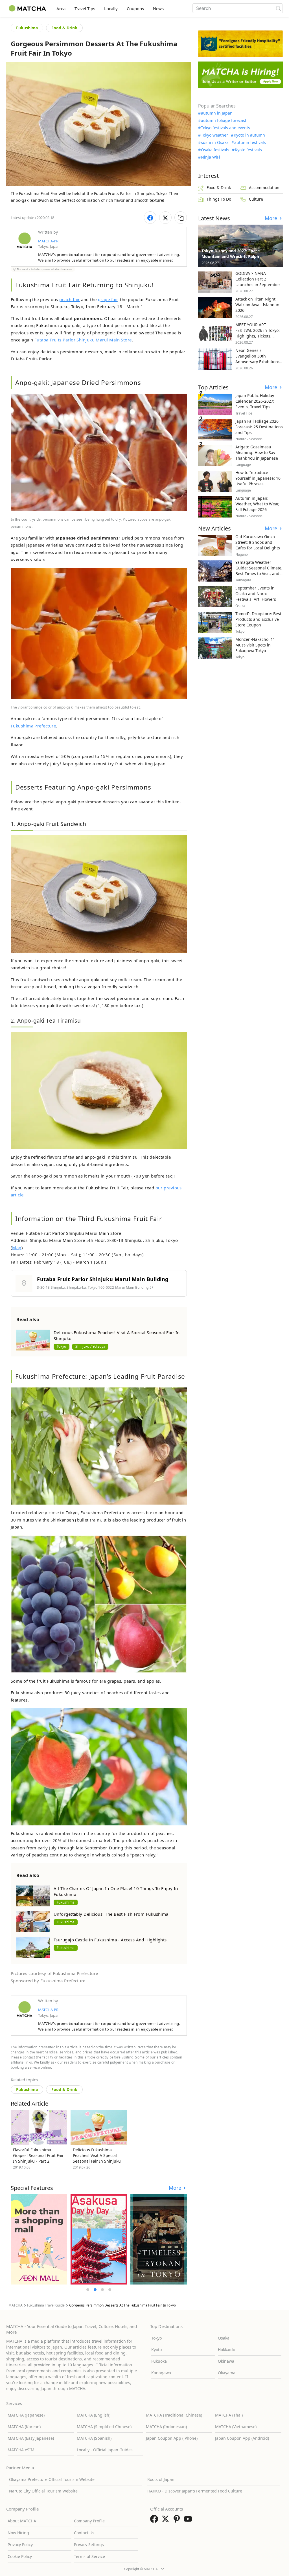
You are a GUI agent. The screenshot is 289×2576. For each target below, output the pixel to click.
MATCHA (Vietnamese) (236, 2427)
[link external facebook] (155, 2521)
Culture (256, 199)
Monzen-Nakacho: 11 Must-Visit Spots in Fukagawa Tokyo (255, 645)
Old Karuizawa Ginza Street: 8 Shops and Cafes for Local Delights (258, 542)
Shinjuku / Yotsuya (90, 1346)
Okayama (227, 2373)
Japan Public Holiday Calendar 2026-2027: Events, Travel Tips (255, 401)
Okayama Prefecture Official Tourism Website (52, 2479)
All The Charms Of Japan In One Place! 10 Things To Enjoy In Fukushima (116, 1891)
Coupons (135, 8)
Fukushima (27, 28)
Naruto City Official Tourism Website (43, 2491)
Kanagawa (161, 2373)
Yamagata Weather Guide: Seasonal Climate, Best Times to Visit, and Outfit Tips (259, 571)
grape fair (108, 299)
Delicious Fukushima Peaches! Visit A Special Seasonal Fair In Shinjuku (117, 1335)
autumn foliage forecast (224, 120)
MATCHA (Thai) (229, 2415)
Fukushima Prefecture (33, 726)
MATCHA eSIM (21, 2450)
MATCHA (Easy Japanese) (31, 2438)
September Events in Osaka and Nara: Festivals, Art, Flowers (256, 594)
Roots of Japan (161, 2479)
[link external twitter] (167, 2521)
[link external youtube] (189, 2521)
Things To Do (219, 199)
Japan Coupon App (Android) (242, 2438)
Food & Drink (64, 28)
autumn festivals (250, 142)
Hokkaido (226, 2350)
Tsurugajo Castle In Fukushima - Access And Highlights (110, 1940)
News (158, 8)
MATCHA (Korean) (24, 2427)
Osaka (224, 2338)
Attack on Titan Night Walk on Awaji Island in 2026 (257, 305)
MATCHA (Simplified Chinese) (104, 2427)
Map (17, 1248)
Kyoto (156, 2350)
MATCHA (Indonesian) (166, 2427)
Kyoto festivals (248, 150)
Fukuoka (159, 2361)
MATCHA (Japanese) (26, 2415)
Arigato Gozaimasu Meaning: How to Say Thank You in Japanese (257, 452)
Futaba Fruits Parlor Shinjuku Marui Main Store (83, 340)
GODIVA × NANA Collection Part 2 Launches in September (258, 279)
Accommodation (264, 188)
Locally (111, 8)
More (176, 2188)
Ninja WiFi (211, 157)
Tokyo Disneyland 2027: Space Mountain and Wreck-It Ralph (231, 254)
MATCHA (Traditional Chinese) (174, 2415)
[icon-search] (278, 8)
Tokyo (62, 1346)
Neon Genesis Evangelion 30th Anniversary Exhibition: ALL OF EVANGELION (257, 359)
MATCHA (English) (94, 2415)
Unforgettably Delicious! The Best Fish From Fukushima (111, 1914)
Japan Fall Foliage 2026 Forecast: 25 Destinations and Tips (259, 427)
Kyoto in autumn (249, 135)
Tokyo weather (214, 135)
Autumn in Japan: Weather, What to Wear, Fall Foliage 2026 (257, 504)
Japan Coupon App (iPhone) (172, 2438)
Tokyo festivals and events (225, 128)
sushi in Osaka (215, 142)
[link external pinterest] (178, 2521)
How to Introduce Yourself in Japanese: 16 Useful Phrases (258, 478)
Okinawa (226, 2361)
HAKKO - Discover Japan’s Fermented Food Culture (195, 2491)
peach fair (70, 299)
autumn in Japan (217, 113)
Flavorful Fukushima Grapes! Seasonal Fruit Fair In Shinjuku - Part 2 (38, 2155)
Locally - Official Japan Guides (105, 2450)
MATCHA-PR (48, 241)
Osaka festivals (215, 150)
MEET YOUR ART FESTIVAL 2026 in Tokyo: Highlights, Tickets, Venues (258, 333)
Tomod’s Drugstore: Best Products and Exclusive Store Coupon (258, 619)
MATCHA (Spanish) (94, 2438)
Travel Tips (85, 8)
